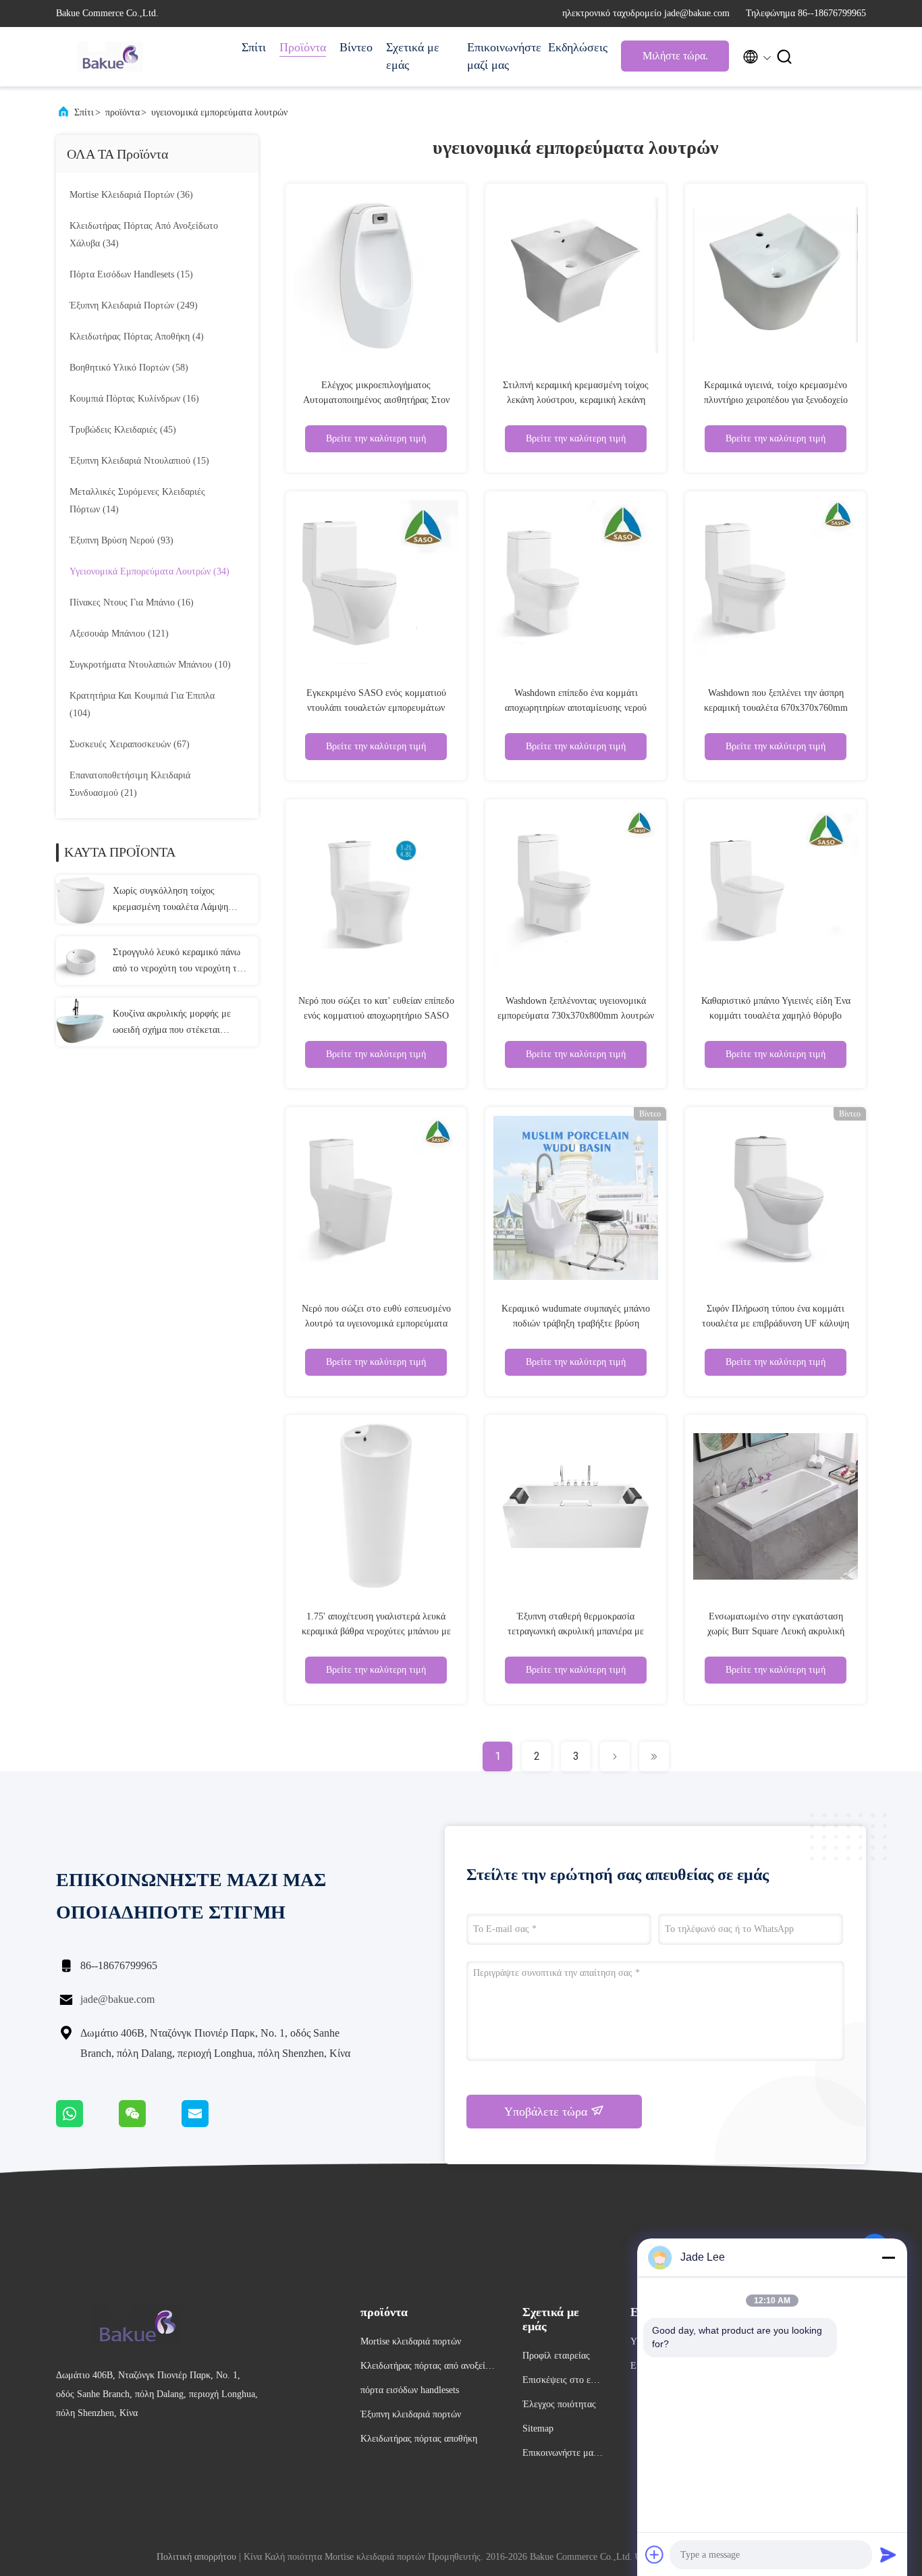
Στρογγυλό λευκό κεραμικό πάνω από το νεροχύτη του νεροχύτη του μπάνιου (180, 962)
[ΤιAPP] (87, 2124)
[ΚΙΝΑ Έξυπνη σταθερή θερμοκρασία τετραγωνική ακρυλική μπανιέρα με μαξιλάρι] (576, 1505)
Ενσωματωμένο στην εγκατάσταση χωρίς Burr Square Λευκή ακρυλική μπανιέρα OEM (776, 1631)
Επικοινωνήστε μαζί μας (501, 56)
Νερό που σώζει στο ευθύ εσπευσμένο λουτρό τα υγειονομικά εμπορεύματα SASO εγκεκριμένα (376, 1323)
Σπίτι (254, 47)
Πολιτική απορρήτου (196, 2557)
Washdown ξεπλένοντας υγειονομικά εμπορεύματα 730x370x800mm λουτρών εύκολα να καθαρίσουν (576, 1016)
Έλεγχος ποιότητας (559, 2404)
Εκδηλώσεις (578, 47)
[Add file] (655, 2554)
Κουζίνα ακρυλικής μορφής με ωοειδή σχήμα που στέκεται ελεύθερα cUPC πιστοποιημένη (173, 1023)
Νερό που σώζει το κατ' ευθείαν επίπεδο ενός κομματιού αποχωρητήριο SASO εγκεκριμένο (376, 1016)
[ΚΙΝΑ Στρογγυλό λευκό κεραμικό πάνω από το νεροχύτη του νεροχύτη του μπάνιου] (80, 961)
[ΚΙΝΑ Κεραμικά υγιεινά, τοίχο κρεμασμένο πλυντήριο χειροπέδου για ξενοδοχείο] (776, 274)
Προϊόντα (303, 47)
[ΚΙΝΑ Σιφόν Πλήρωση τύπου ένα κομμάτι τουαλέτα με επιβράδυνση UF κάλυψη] (776, 1198)
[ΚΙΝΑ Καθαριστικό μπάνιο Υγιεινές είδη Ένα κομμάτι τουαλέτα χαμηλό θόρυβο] (776, 890)
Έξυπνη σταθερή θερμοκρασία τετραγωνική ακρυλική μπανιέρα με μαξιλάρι (576, 1631)
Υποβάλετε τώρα (547, 2112)
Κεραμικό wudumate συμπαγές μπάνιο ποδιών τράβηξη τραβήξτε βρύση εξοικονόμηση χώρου (576, 1323)
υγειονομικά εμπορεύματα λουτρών (219, 112)
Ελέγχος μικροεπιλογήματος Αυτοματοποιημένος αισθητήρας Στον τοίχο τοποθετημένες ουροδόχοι (376, 400)
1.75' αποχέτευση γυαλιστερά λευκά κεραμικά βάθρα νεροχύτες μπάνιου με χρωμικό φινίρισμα (376, 1631)
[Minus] (888, 2257)
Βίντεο (356, 47)
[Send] (888, 2554)
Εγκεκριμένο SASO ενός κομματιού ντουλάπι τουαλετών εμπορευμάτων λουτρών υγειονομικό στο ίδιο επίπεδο (376, 708)
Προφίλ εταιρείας (556, 2356)
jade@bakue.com (117, 1999)
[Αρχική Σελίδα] (110, 57)
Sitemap (538, 2429)
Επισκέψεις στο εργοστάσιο (561, 2382)
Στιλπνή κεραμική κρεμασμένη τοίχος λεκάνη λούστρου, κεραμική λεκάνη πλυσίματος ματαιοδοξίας (576, 400)
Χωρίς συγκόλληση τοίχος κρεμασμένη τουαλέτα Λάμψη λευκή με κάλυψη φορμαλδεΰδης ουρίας (176, 901)
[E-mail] (212, 2124)
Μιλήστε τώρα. (675, 56)
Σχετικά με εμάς (413, 56)
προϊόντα (123, 112)
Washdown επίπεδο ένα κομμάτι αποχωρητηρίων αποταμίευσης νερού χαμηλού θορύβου (576, 708)
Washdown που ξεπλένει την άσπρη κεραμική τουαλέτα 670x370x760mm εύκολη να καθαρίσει (776, 708)
